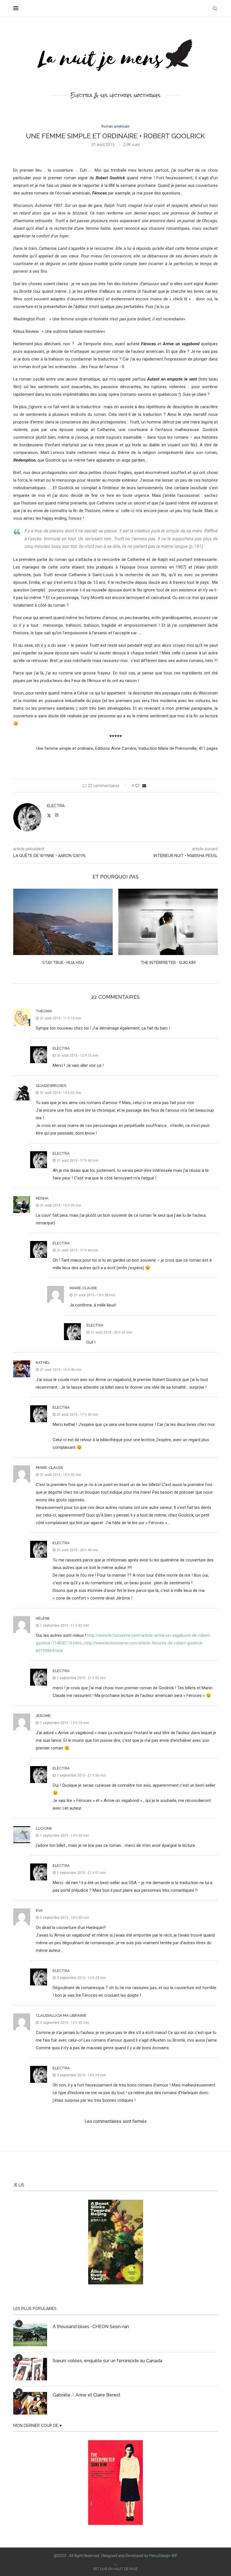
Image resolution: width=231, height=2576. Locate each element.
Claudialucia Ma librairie (61, 2015)
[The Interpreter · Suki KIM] (63, 922)
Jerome (43, 1716)
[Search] (215, 8)
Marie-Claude (83, 1288)
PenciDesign (160, 2556)
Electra (56, 806)
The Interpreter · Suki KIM (63, 963)
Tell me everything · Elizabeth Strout (168, 963)
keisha (42, 1198)
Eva (39, 1910)
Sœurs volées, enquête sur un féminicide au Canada (107, 2361)
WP (174, 2556)
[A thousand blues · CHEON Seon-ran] (30, 2335)
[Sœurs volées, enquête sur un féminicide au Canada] (30, 2369)
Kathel (43, 1363)
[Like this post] (137, 786)
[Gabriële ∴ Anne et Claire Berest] (30, 2403)
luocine (44, 1828)
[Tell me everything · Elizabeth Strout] (168, 922)
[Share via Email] (144, 786)
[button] (21, 930)
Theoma (44, 1011)
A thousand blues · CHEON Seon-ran (91, 2327)
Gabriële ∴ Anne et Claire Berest (86, 2395)
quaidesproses (51, 1086)
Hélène (43, 1618)
